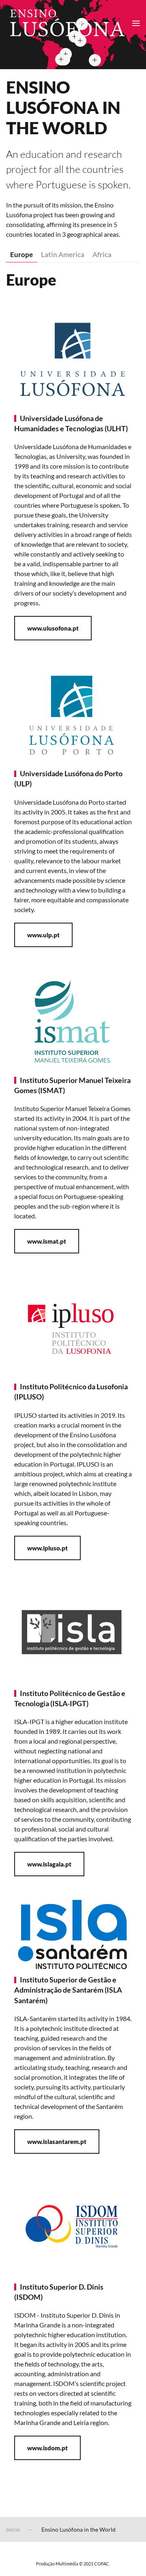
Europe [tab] (21, 254)
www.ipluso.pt (47, 1548)
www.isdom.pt (47, 2448)
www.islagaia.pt (49, 1864)
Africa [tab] (102, 254)
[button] (136, 23)
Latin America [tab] (63, 254)
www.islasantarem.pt (57, 2142)
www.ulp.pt (43, 935)
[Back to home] (66, 23)
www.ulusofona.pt (53, 628)
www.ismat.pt (47, 1241)
